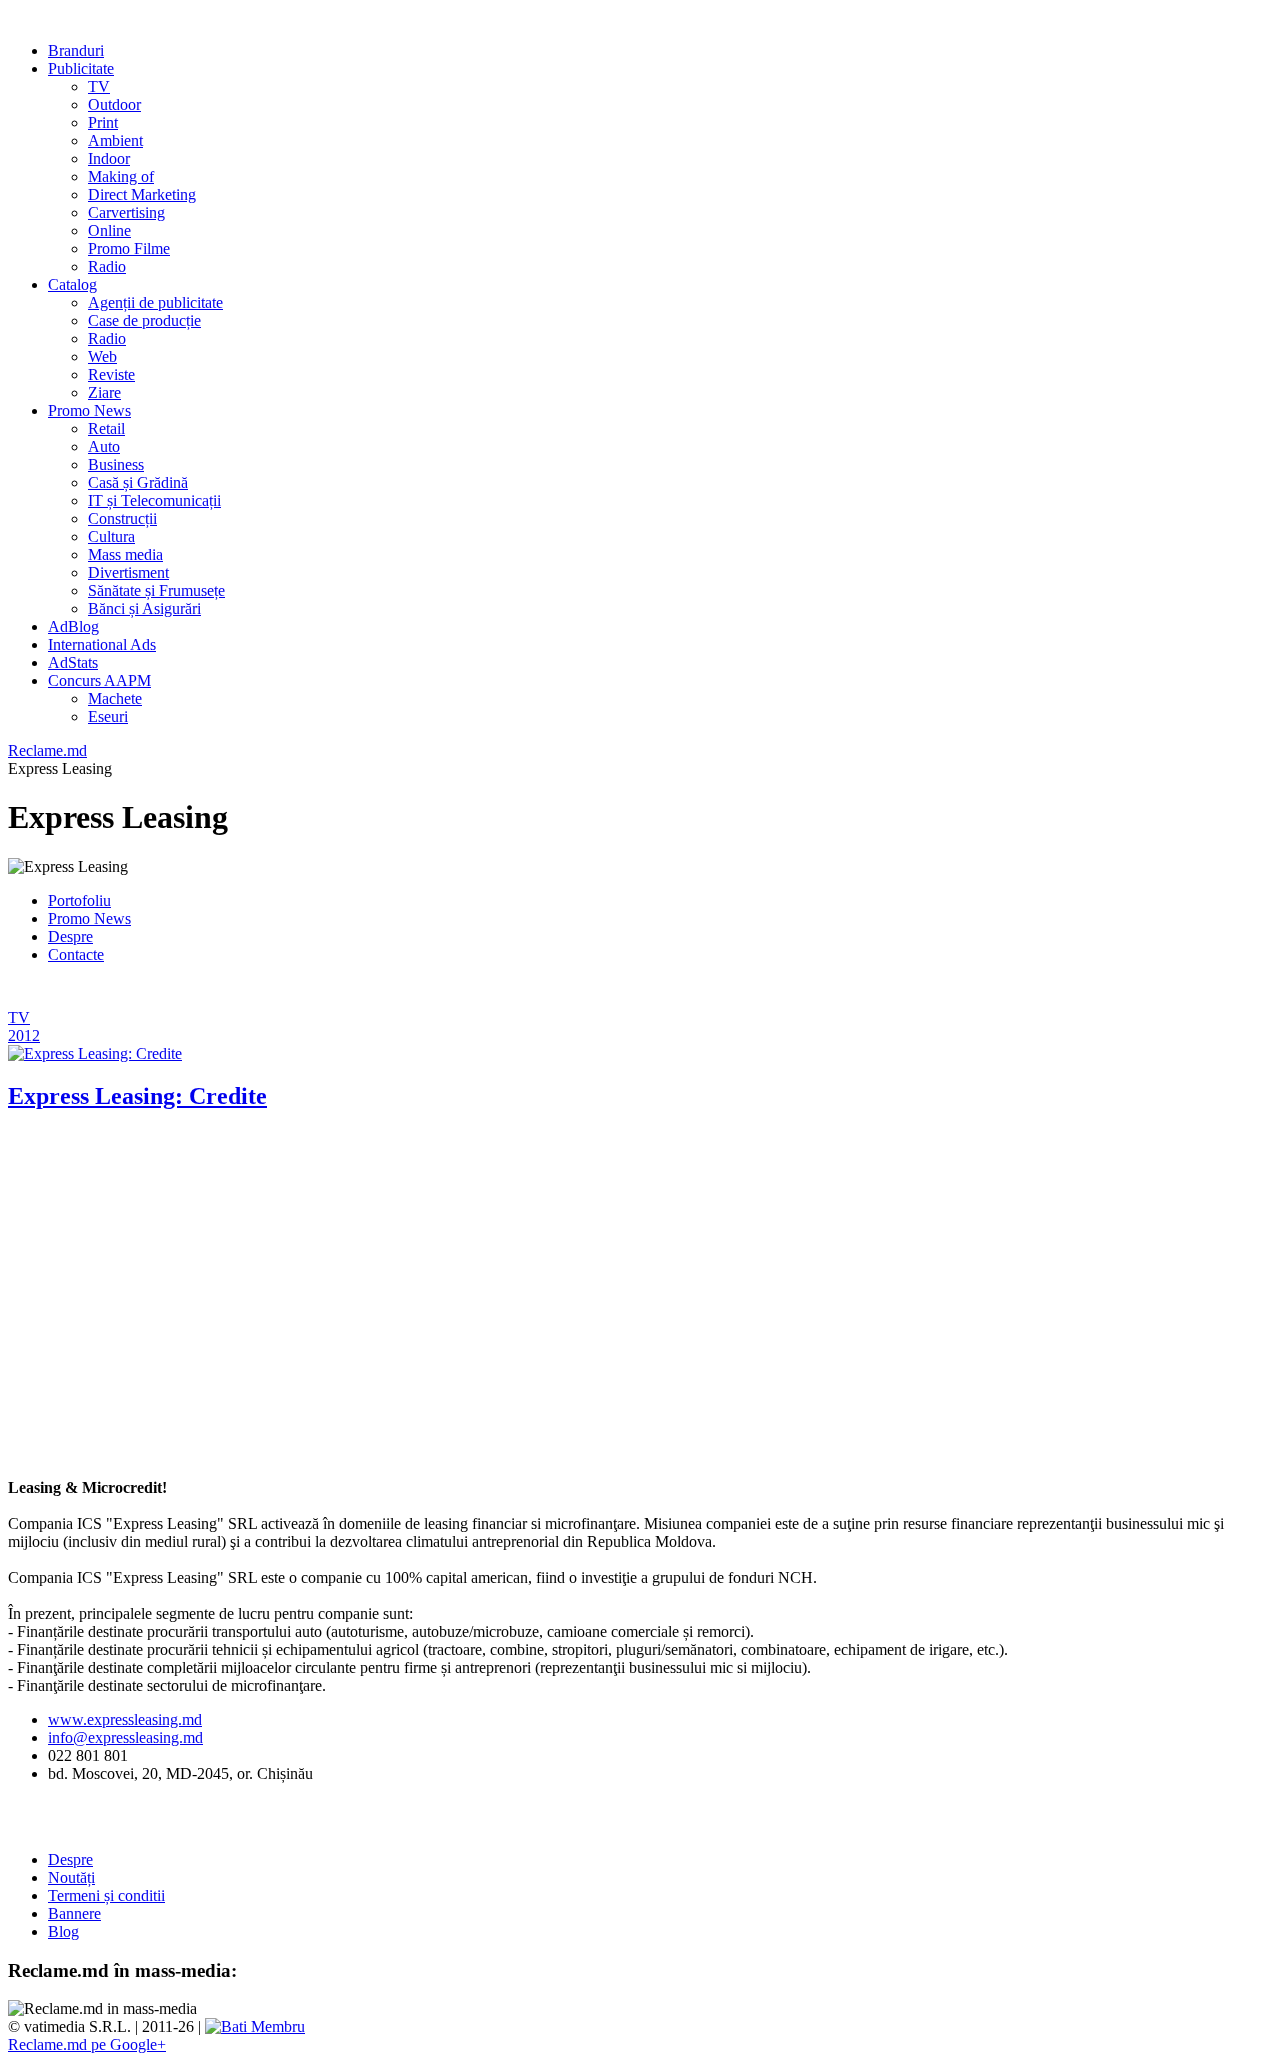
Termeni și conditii (106, 1895)
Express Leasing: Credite (137, 1096)
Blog (63, 1931)
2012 (24, 1035)
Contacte (76, 954)
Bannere (74, 1913)
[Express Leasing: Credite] (95, 1053)
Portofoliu (79, 900)
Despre (70, 936)
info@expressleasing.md (125, 1737)
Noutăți (71, 1877)
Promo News (89, 918)
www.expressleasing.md (125, 1719)
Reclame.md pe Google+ (87, 2044)
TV (19, 1017)
